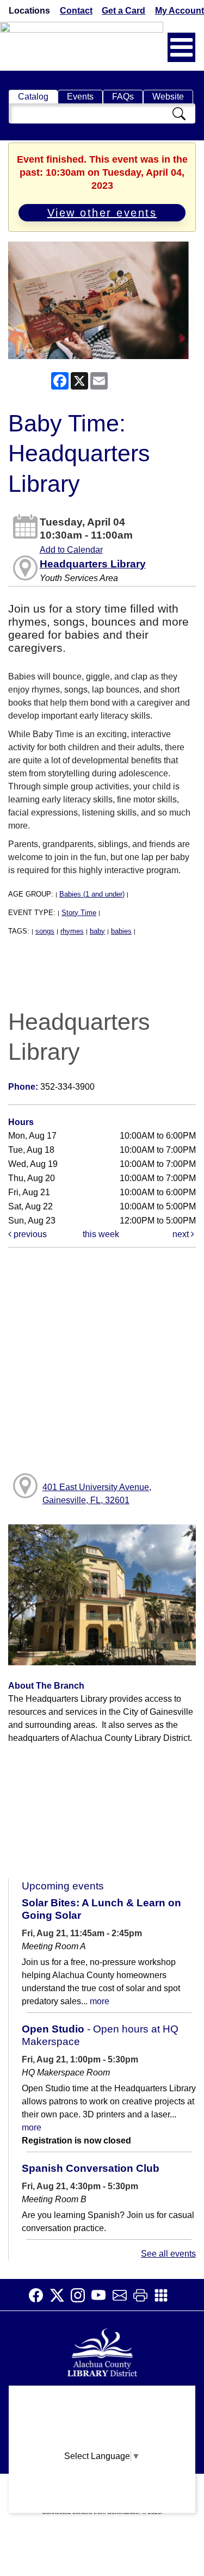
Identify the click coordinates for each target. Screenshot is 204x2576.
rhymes (72, 931)
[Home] (102, 2351)
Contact (76, 11)
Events (80, 97)
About (102, 2399)
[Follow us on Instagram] (81, 2295)
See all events (168, 2254)
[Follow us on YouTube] (102, 2295)
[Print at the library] (144, 2295)
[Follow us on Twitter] (60, 2295)
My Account (180, 11)
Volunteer (102, 2484)
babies (121, 931)
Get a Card (123, 11)
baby (97, 931)
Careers (102, 2505)
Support (102, 2420)
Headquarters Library (93, 564)
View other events (102, 213)
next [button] (182, 1234)
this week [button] (101, 1234)
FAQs (123, 97)
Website (168, 97)
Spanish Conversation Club (91, 2168)
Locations (29, 11)
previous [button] (29, 1234)
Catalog (33, 97)
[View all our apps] (164, 2295)
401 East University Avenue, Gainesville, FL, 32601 (97, 1494)
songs (45, 931)
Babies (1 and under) (92, 894)
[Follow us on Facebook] (39, 2295)
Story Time (79, 913)
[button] (181, 47)
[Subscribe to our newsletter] (123, 2295)
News (102, 2441)
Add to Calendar (71, 550)
